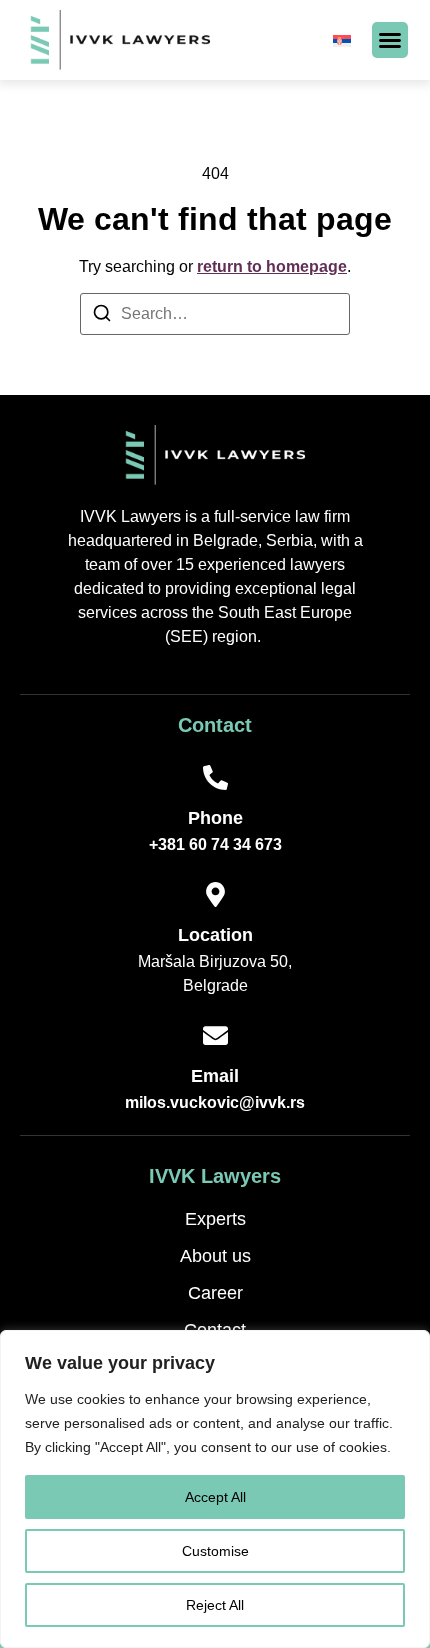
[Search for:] (215, 314)
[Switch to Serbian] (342, 40)
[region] (215, 1489)
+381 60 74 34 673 (215, 844)
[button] (390, 40)
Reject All (215, 1605)
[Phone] (215, 777)
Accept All (215, 1497)
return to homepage (272, 266)
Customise (215, 1551)
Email (215, 1076)
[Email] (215, 1035)
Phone (215, 818)
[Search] (102, 316)
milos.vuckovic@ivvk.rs (215, 1102)
